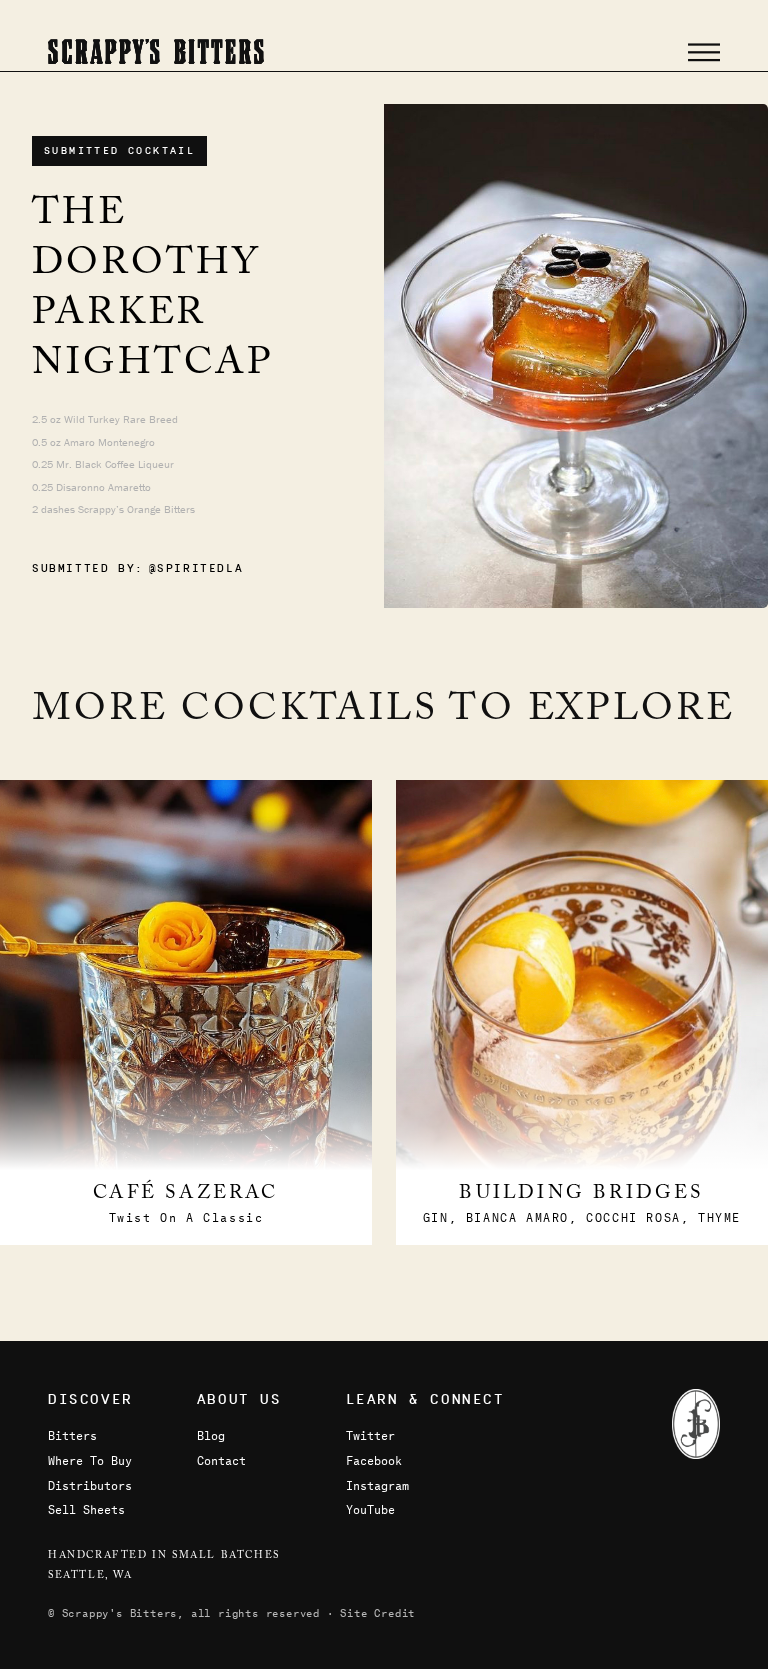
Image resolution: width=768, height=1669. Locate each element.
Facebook (374, 1460)
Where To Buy (90, 1460)
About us (239, 1399)
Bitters (72, 1435)
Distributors (90, 1485)
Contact (221, 1460)
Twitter (370, 1435)
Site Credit (377, 1612)
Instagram (377, 1485)
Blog (211, 1435)
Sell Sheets (86, 1509)
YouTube (370, 1509)
